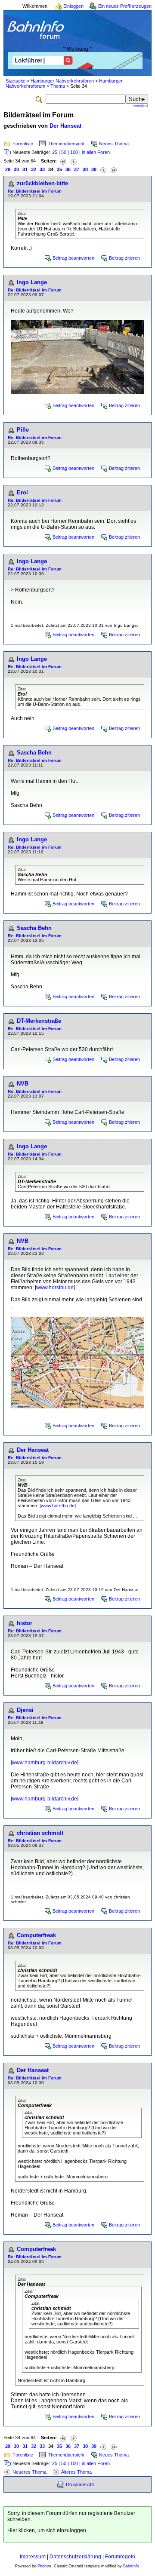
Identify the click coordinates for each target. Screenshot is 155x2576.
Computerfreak (36, 1935)
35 (59, 169)
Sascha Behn (34, 753)
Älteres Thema (76, 2472)
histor (25, 1623)
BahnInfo (131, 2566)
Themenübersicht (66, 144)
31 (25, 169)
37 (77, 169)
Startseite (15, 81)
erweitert (140, 106)
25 (55, 152)
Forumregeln (120, 2557)
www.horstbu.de (55, 1288)
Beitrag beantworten (73, 258)
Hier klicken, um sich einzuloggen (47, 2530)
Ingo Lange (32, 282)
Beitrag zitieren (124, 258)
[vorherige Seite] (74, 161)
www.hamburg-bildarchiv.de (45, 1763)
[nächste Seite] (103, 170)
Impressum (33, 2557)
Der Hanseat (65, 126)
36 (68, 169)
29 (8, 169)
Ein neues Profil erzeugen (125, 6)
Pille (23, 430)
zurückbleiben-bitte (42, 183)
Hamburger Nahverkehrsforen (62, 81)
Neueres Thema (29, 2472)
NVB (23, 1084)
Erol (22, 492)
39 (94, 169)
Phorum (44, 2566)
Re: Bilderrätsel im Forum (35, 191)
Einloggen (73, 6)
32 (34, 169)
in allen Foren (96, 152)
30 (16, 169)
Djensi (25, 1710)
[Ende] (114, 170)
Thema (58, 86)
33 (42, 169)
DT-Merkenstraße (39, 1021)
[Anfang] (63, 161)
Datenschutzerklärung (75, 2557)
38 (85, 169)
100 (74, 152)
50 (64, 152)
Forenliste (23, 144)
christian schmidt (40, 1833)
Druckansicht (80, 2484)
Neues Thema (114, 144)
